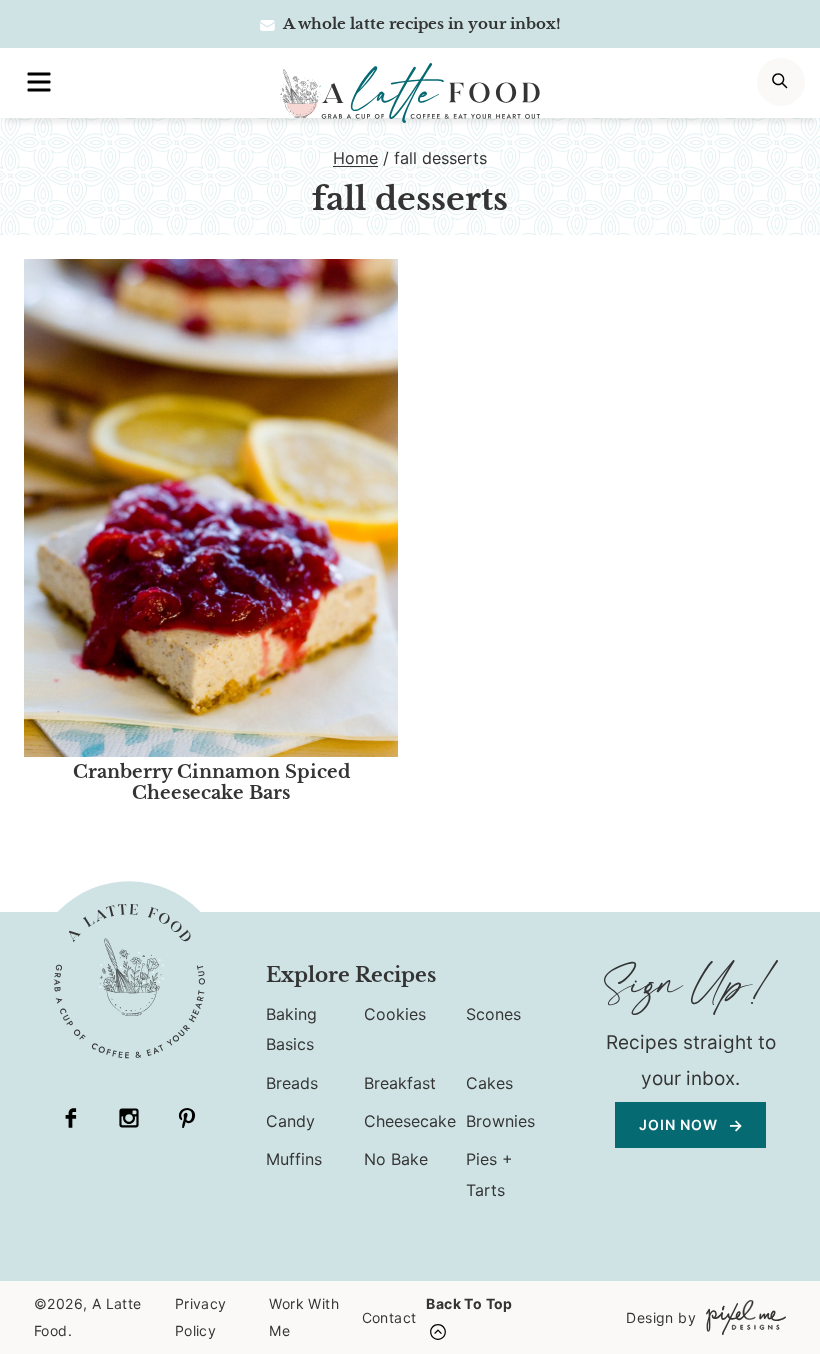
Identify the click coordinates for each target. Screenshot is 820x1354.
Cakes (489, 1083)
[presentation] (211, 507)
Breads (292, 1083)
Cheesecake (410, 1121)
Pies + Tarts (489, 1174)
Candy (290, 1121)
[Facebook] (71, 1118)
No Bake (396, 1159)
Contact (389, 1317)
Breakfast (400, 1083)
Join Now (680, 1124)
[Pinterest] (187, 1118)
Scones (493, 1014)
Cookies (395, 1014)
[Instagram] (129, 1118)
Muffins (294, 1159)
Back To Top (469, 1303)
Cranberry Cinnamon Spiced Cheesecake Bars (211, 783)
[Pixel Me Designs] (741, 1317)
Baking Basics (291, 1029)
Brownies (500, 1121)
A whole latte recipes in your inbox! (420, 23)
